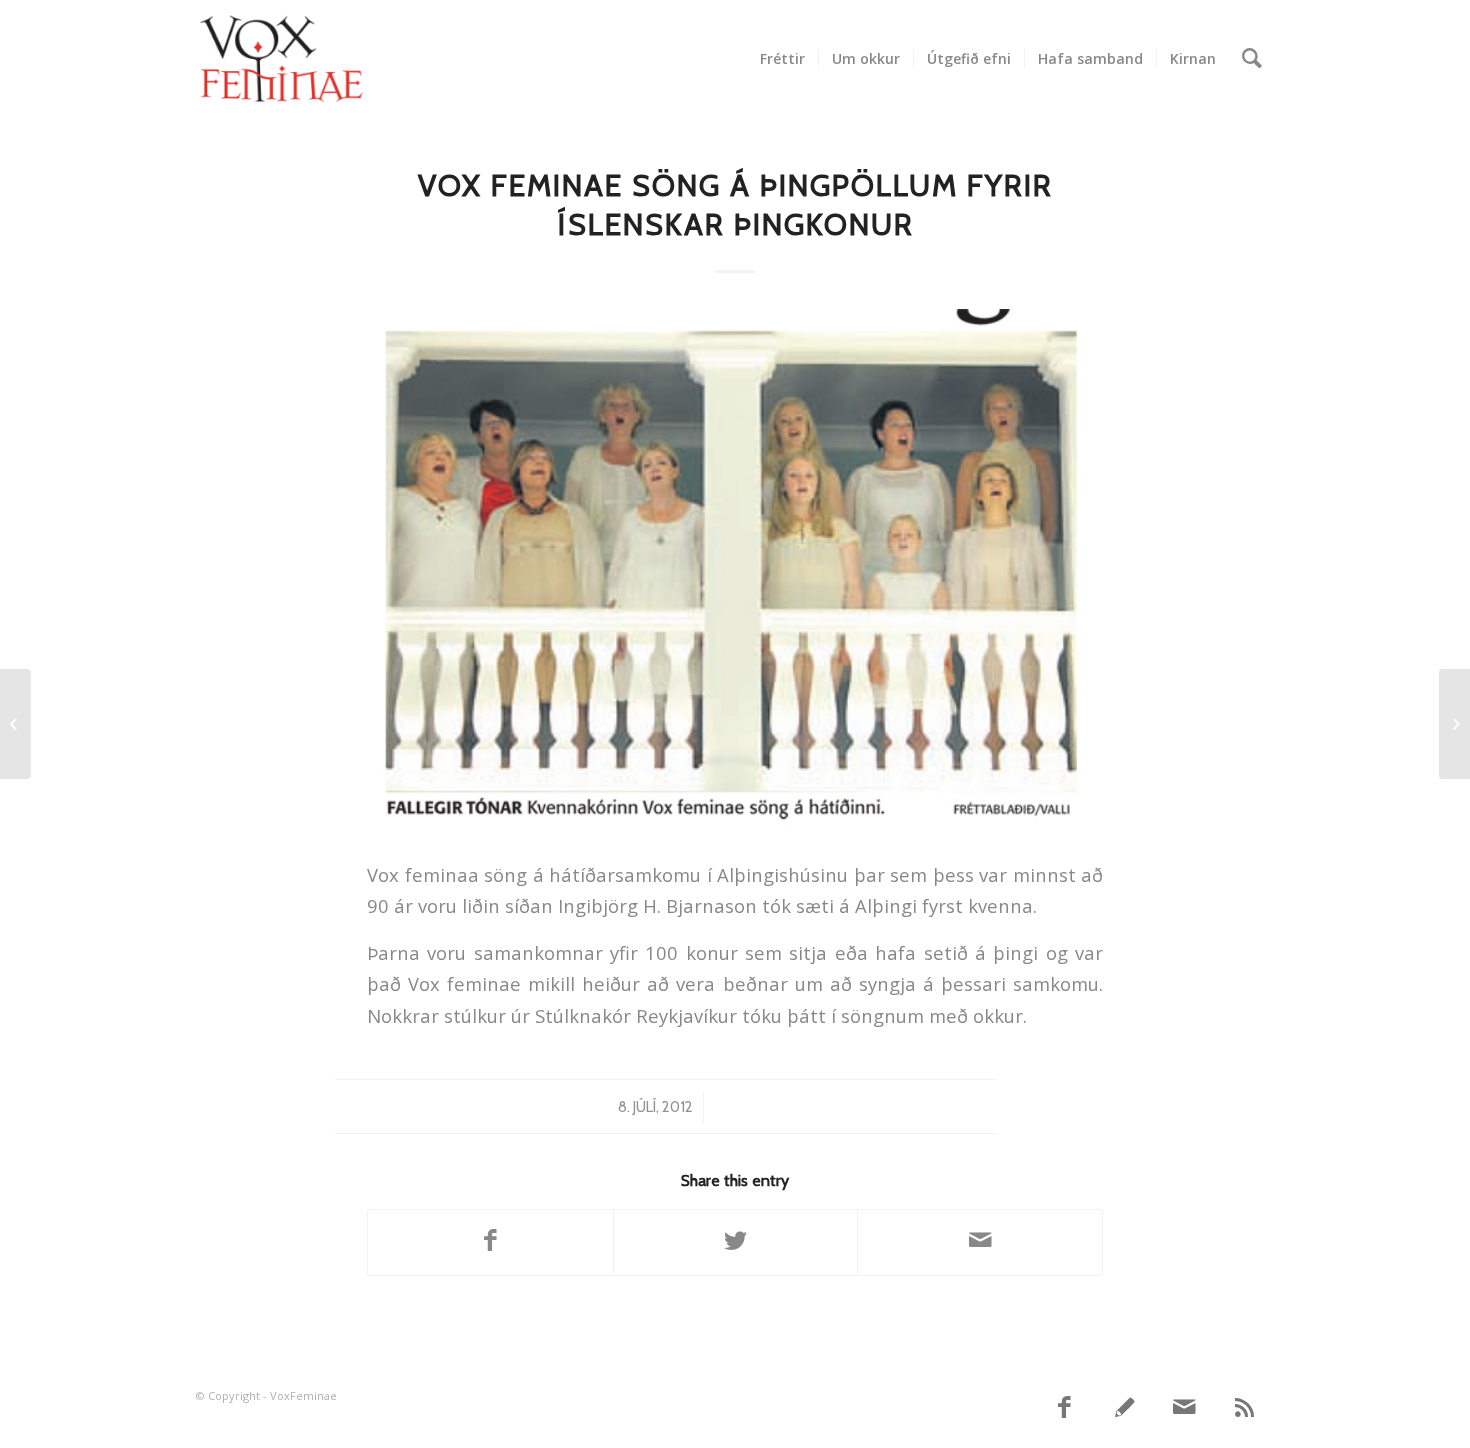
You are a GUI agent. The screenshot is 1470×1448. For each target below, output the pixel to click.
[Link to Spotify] (1125, 1408)
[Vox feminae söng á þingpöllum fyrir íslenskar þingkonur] (735, 571)
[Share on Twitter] (736, 1242)
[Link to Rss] (1245, 1408)
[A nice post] (15, 724)
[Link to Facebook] (1065, 1408)
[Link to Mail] (1185, 1408)
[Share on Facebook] (490, 1242)
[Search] (1252, 59)
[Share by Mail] (980, 1242)
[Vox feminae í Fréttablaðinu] (1454, 724)
